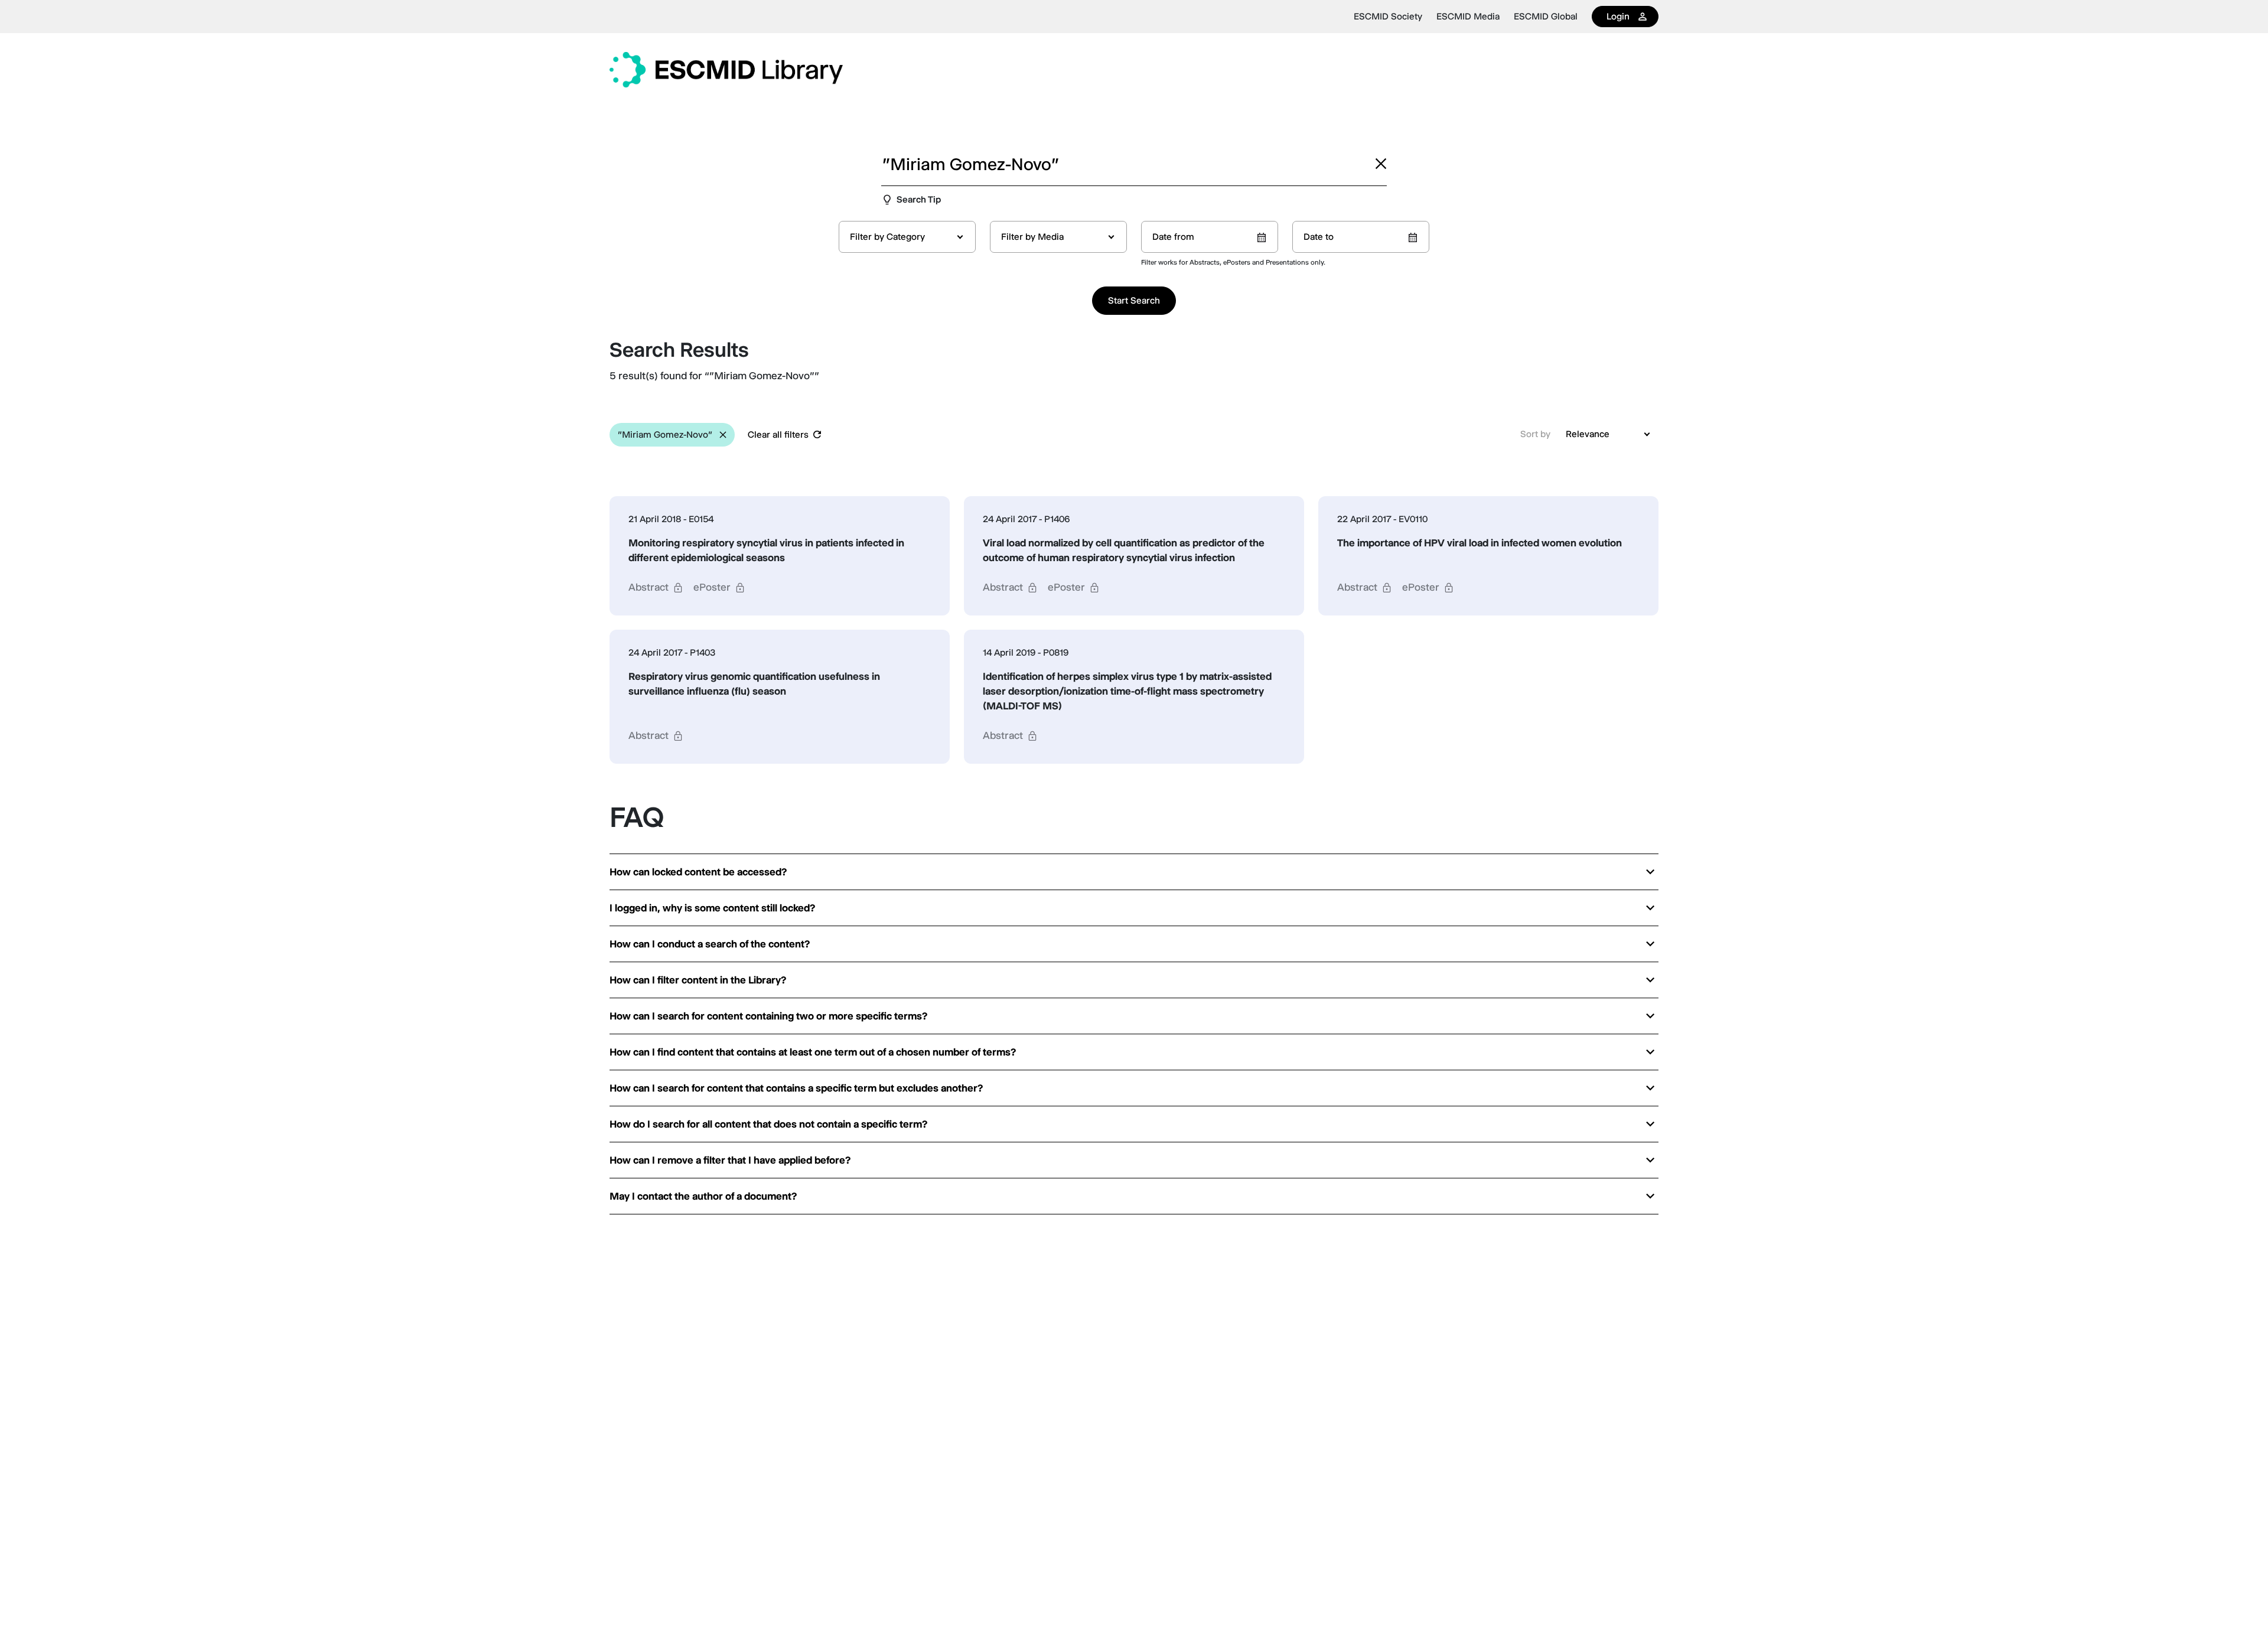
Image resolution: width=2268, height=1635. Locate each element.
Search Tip (919, 199)
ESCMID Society (1388, 17)
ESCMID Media (1468, 17)
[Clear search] (1381, 164)
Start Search (1134, 300)
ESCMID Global (1546, 17)
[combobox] (907, 237)
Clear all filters (778, 434)
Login (1618, 16)
